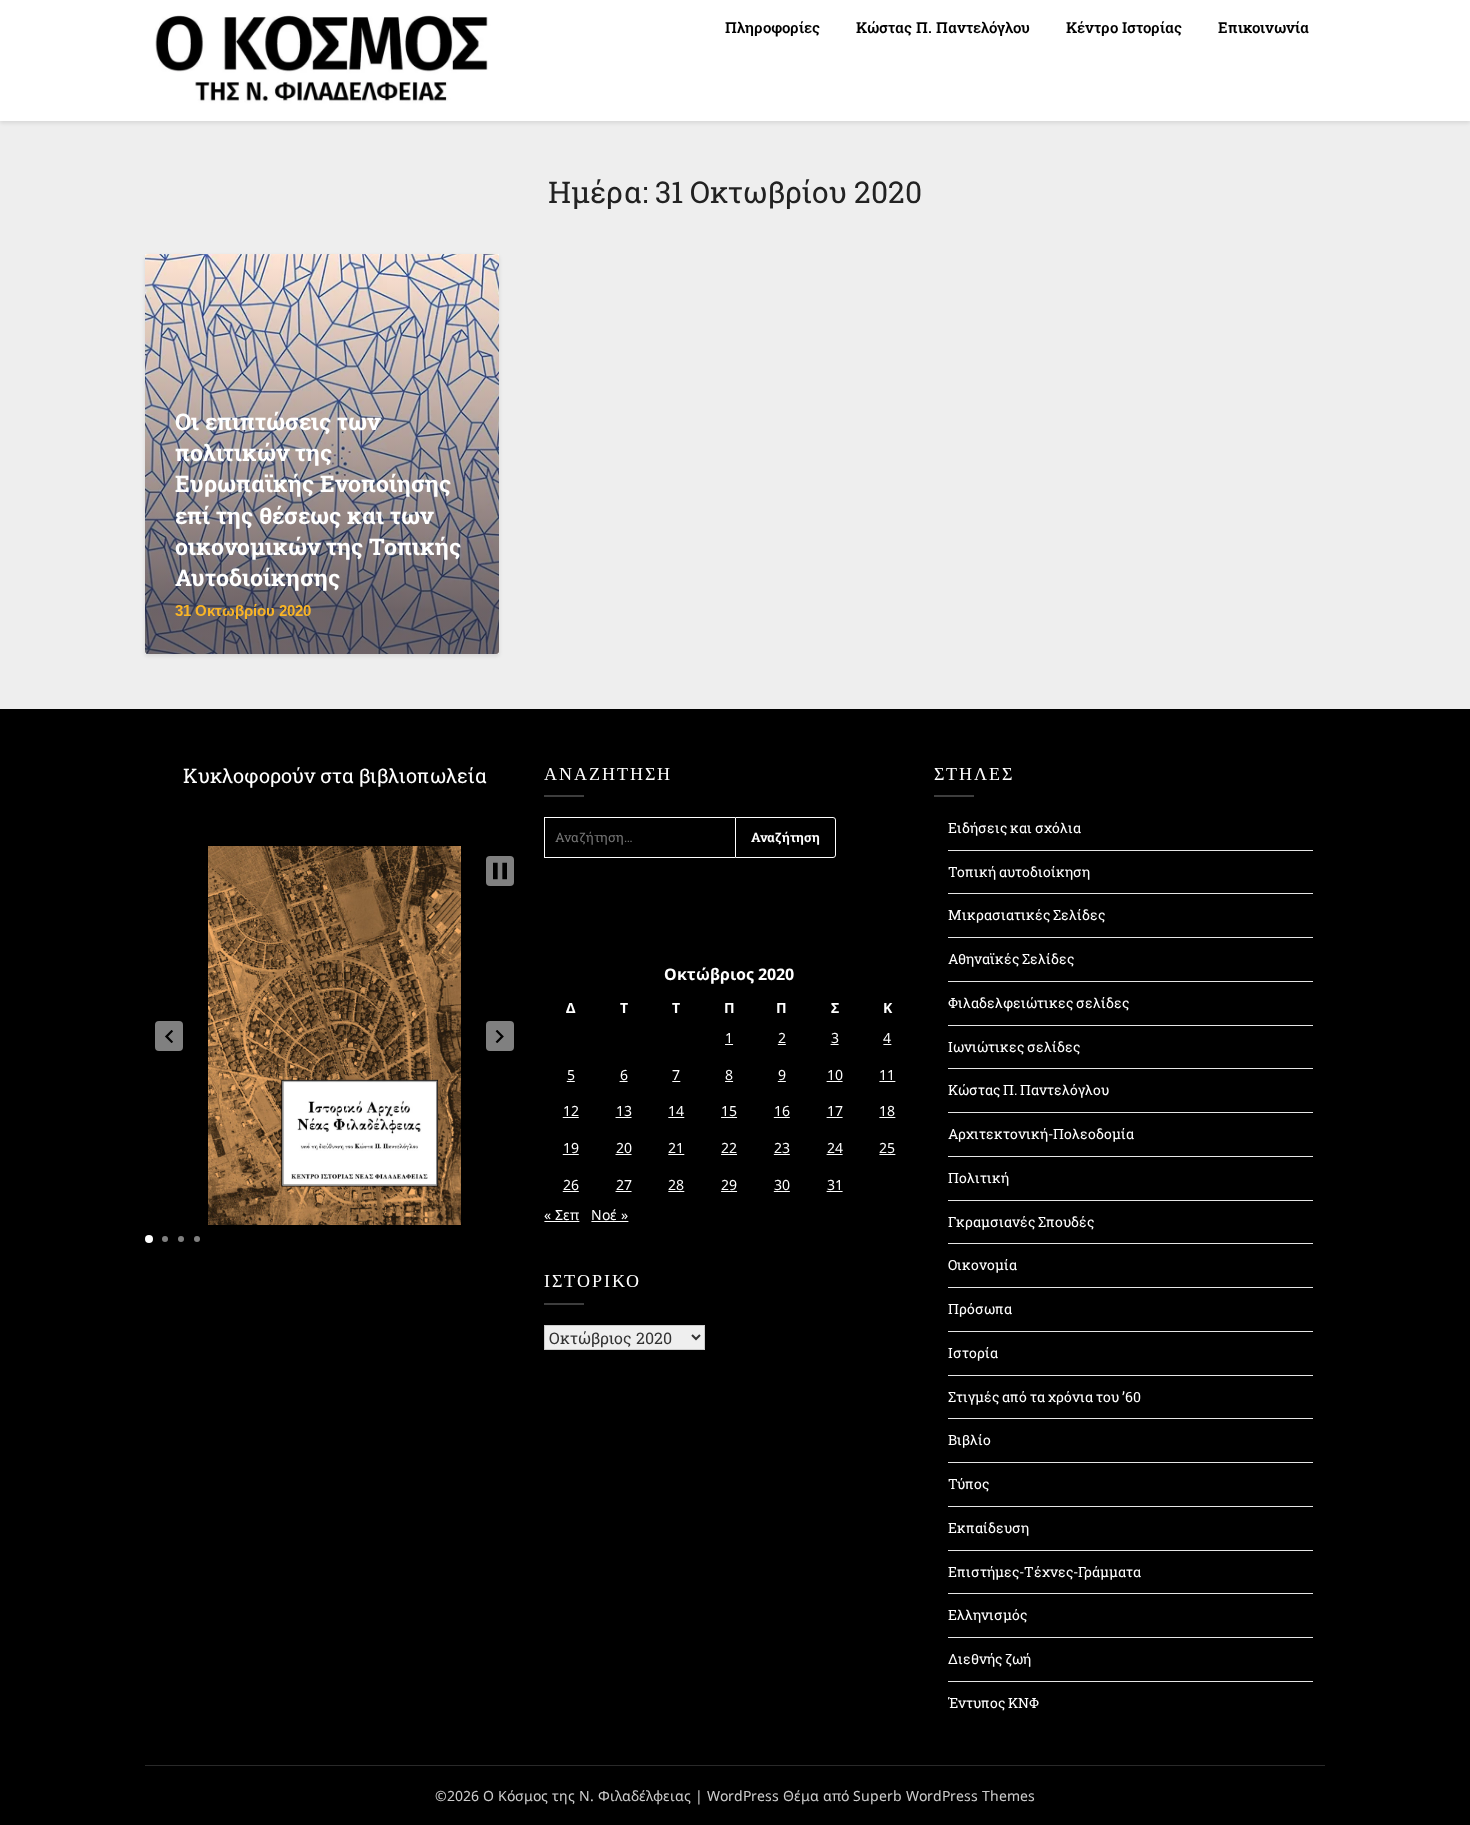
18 (887, 1110)
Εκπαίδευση (988, 1527)
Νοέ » (609, 1214)
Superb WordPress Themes (944, 1795)
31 (835, 1184)
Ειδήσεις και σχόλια (1014, 827)
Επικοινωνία (1263, 27)
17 (835, 1110)
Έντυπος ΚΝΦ (993, 1702)
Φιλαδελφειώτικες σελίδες (1038, 1002)
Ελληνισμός (987, 1614)
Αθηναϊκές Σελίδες (1011, 958)
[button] (169, 1036)
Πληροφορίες (772, 27)
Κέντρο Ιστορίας (1124, 27)
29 (729, 1184)
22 (729, 1147)
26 (571, 1184)
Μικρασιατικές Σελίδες (1026, 914)
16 (782, 1110)
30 (782, 1184)
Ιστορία (973, 1352)
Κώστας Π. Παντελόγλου (943, 27)
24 (835, 1147)
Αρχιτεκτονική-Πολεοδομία (1041, 1133)
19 (571, 1147)
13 (624, 1110)
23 (782, 1147)
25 (887, 1147)
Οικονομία (982, 1264)
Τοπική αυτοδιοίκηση (1019, 871)
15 (729, 1110)
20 (624, 1147)
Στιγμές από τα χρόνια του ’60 (1044, 1396)
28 (676, 1184)
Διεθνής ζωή (989, 1658)
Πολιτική (978, 1177)
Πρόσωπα (980, 1308)
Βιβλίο (969, 1439)
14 (676, 1110)
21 (676, 1147)
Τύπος (968, 1483)
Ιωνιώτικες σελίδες (1014, 1046)
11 (887, 1074)
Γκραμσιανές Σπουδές (1021, 1221)
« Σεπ (561, 1214)
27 (624, 1184)
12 (571, 1110)
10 (835, 1074)
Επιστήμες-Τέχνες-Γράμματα (1044, 1571)
